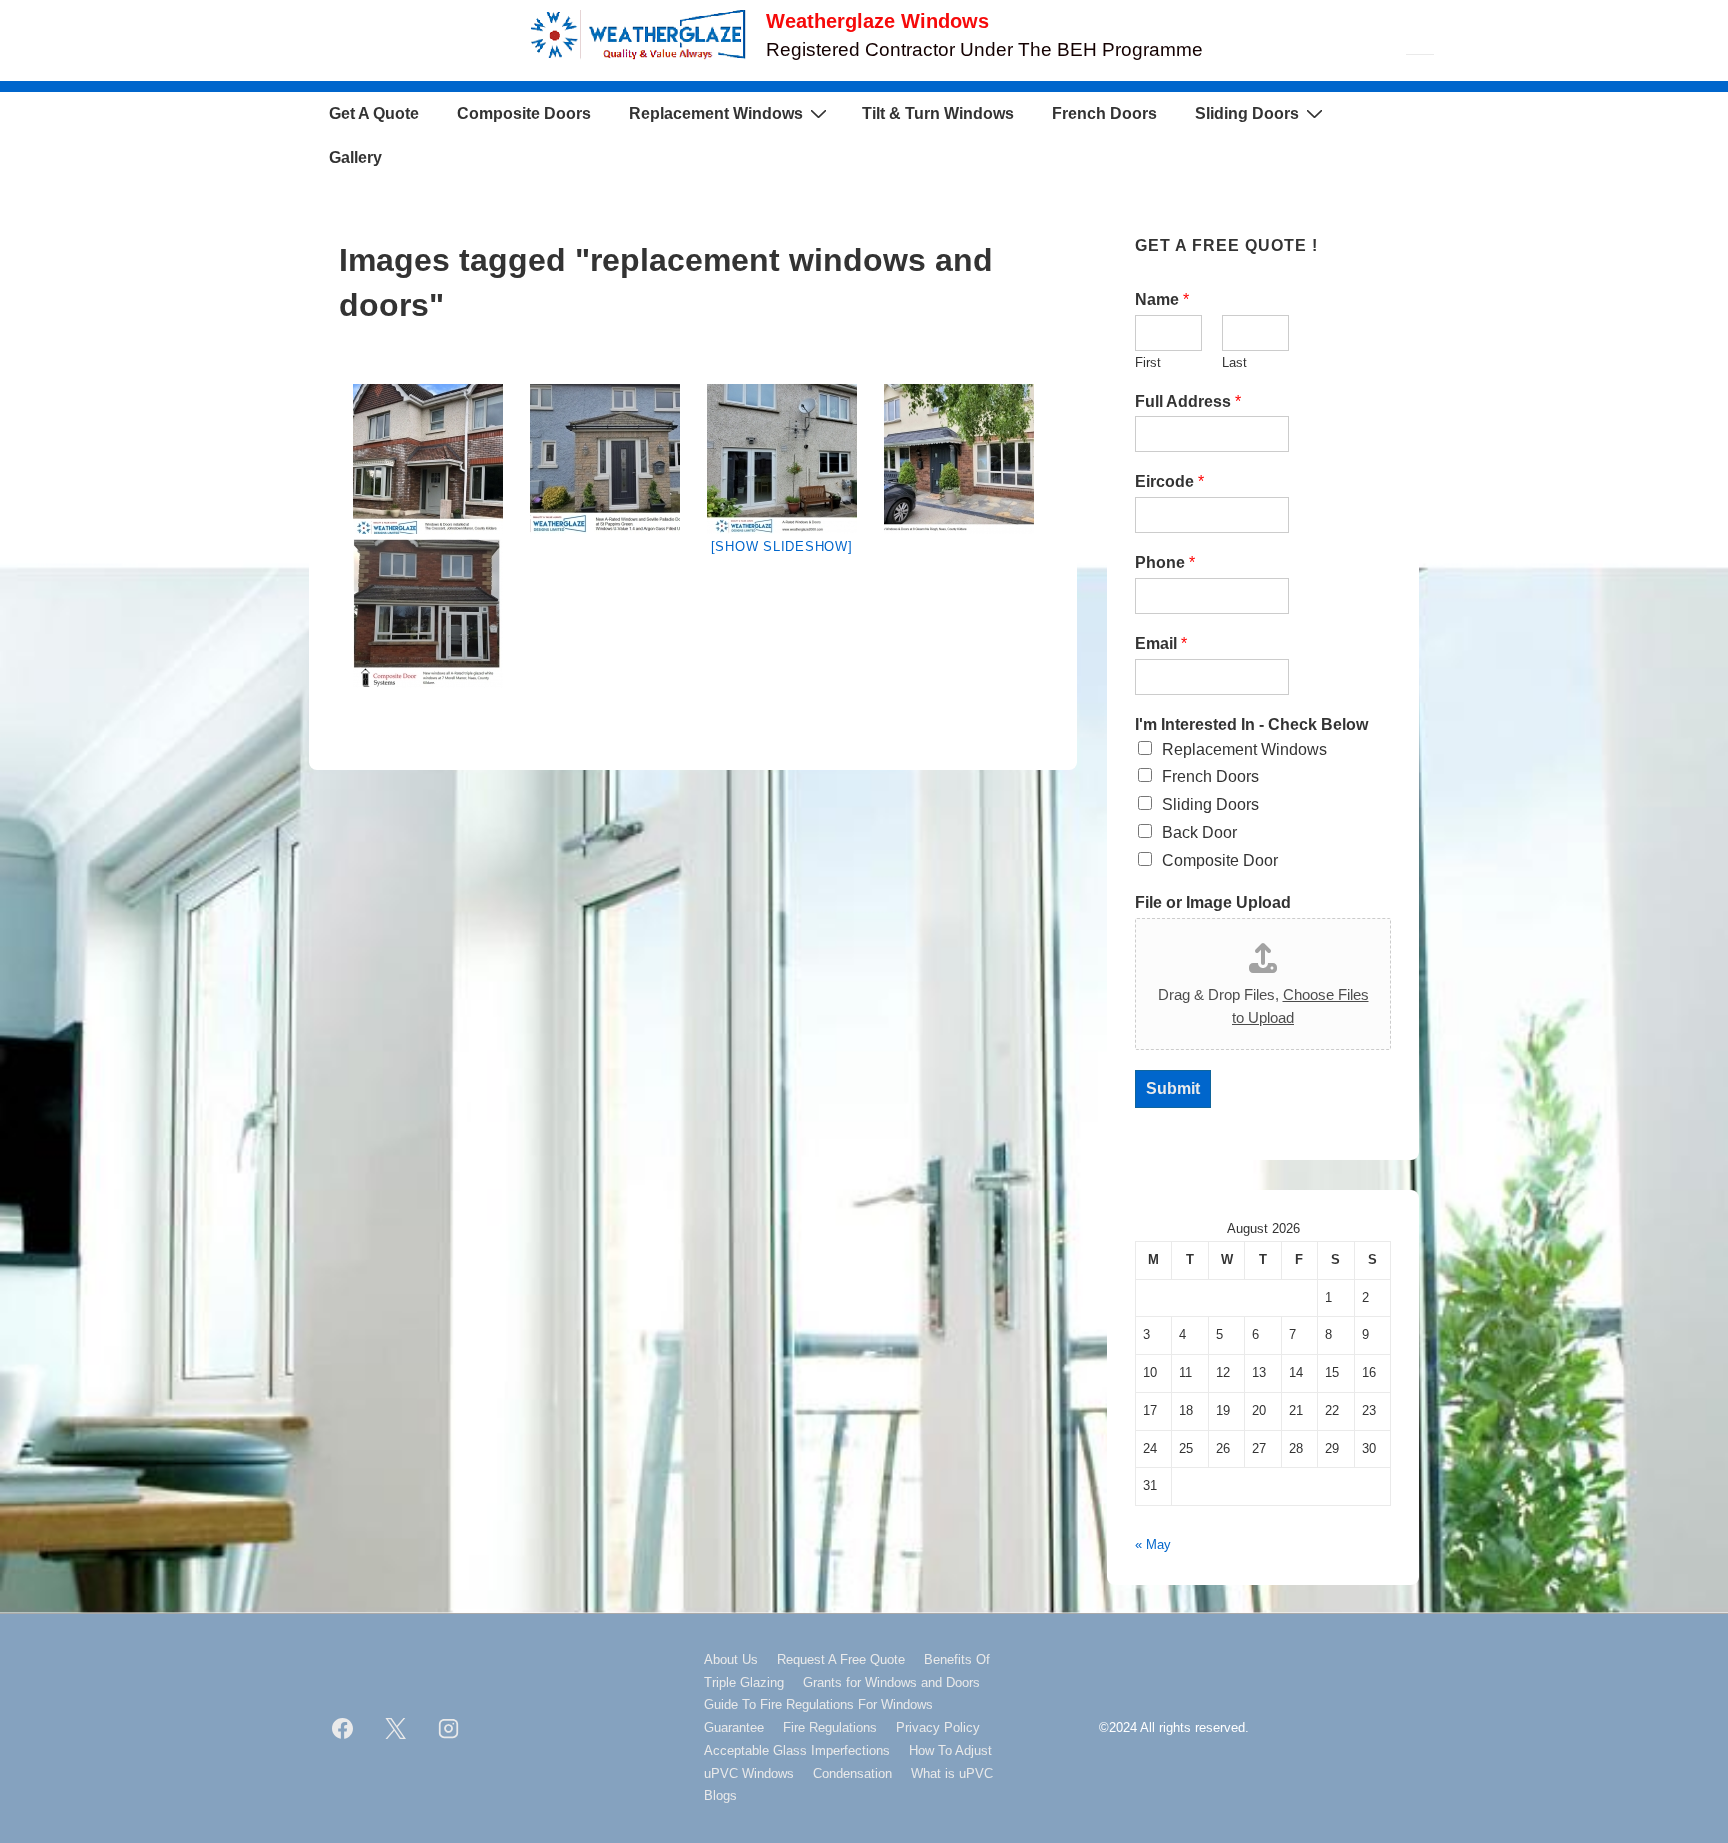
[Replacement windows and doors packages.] (604, 459)
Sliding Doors (1247, 113)
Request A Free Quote (841, 1659)
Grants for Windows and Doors (891, 1682)
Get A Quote (374, 113)
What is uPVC (952, 1773)
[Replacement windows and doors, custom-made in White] (781, 459)
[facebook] (343, 1729)
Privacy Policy (938, 1727)
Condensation (852, 1773)
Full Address (1188, 401)
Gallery (355, 157)
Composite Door (1220, 860)
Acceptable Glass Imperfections (797, 1750)
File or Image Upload (1213, 902)
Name (1162, 299)
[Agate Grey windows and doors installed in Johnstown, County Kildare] (427, 459)
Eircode (1169, 481)
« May (1153, 1544)
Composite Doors (524, 113)
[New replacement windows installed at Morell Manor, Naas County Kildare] (427, 613)
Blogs (720, 1795)
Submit (1173, 1088)
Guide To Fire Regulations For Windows (818, 1704)
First (1148, 362)
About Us (731, 1659)
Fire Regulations (830, 1727)
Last (1234, 362)
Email (1161, 643)
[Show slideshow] (782, 546)
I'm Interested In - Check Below (1251, 724)
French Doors (1104, 113)
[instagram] (449, 1729)
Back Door (1199, 832)
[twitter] (396, 1729)
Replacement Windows (716, 113)
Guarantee (734, 1727)
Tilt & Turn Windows (938, 113)
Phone (1165, 562)
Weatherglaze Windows (877, 21)
